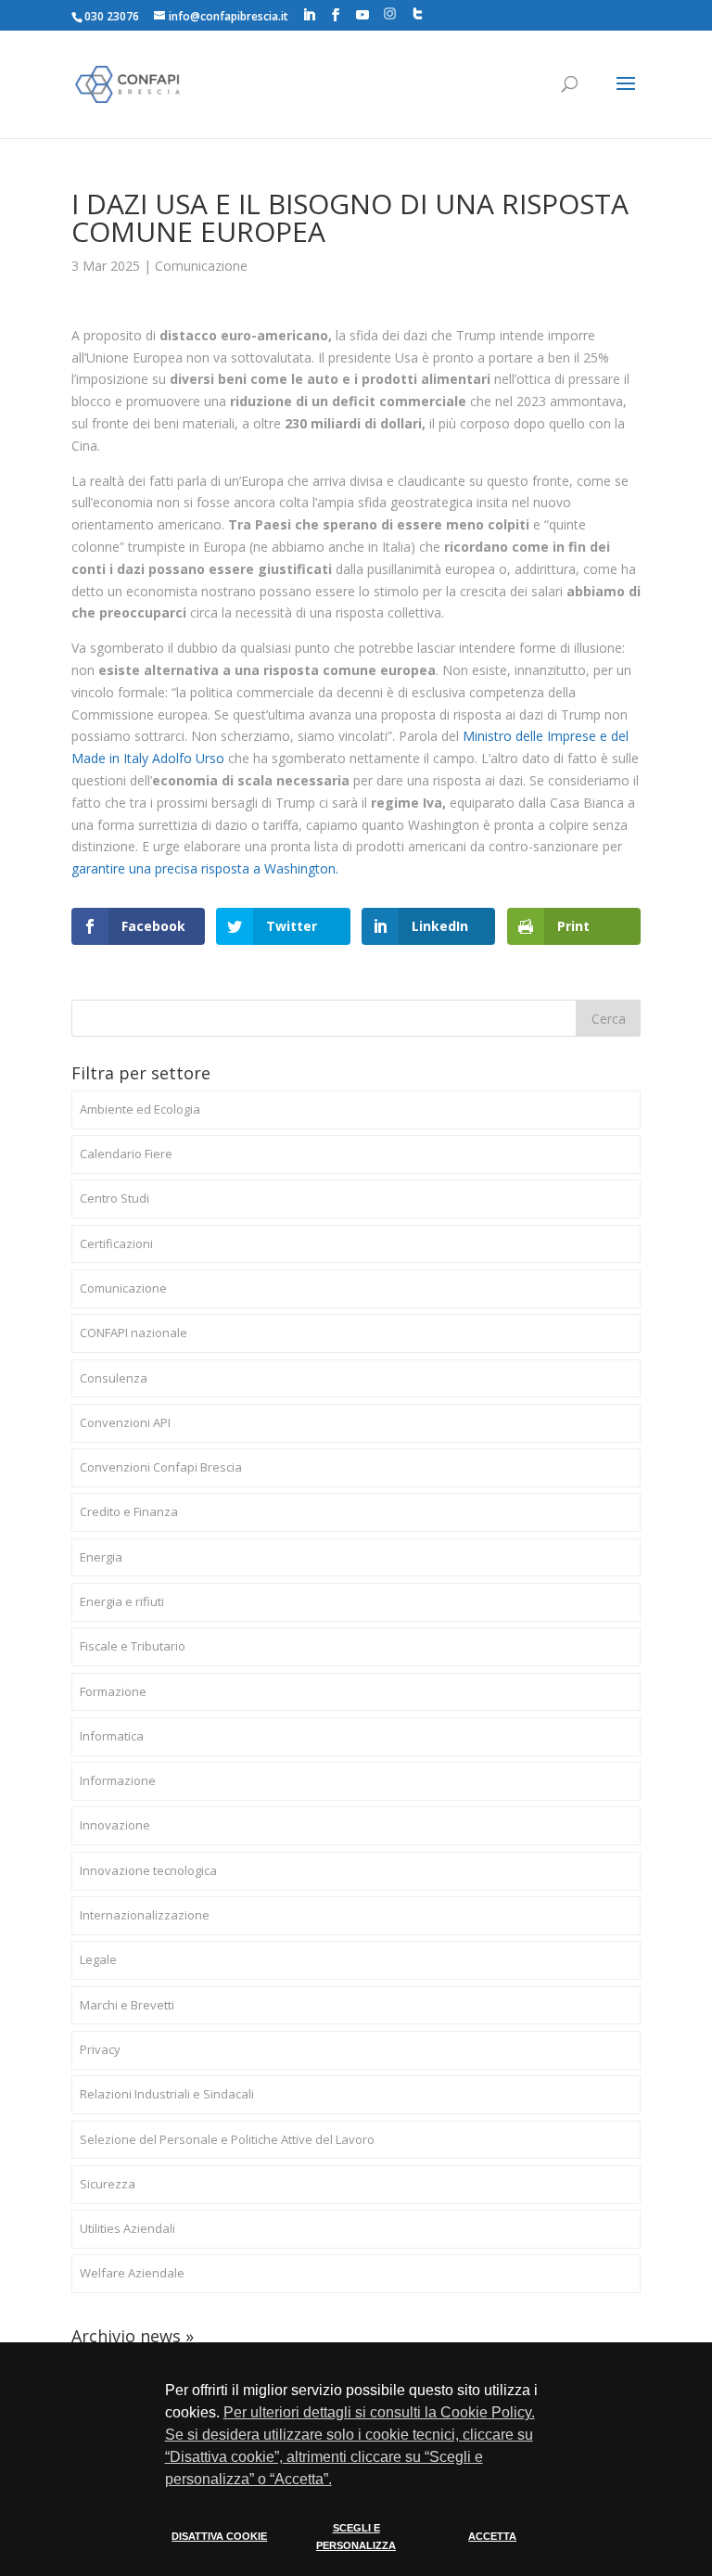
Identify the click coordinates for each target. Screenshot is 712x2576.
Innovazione (115, 1825)
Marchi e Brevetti (127, 2005)
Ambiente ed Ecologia (140, 1109)
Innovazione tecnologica (148, 1870)
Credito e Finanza (129, 1511)
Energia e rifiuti (122, 1601)
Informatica (112, 1736)
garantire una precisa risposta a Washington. (205, 868)
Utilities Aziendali (127, 2228)
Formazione (113, 1691)
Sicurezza (108, 2184)
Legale (98, 1959)
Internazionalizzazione (145, 1915)
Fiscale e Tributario (133, 1646)
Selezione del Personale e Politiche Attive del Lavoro (227, 2139)
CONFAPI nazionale (133, 1333)
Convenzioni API (125, 1422)
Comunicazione (201, 266)
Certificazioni (116, 1243)
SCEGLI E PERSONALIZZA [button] (356, 2537)
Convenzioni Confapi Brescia (161, 1467)
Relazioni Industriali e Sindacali (167, 2094)
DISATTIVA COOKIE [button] (219, 2536)
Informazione (118, 1780)
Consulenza (114, 1378)
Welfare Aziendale (132, 2273)
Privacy (100, 2049)
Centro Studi (114, 1198)
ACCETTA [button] (492, 2536)
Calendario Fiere (126, 1154)
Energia (101, 1557)
